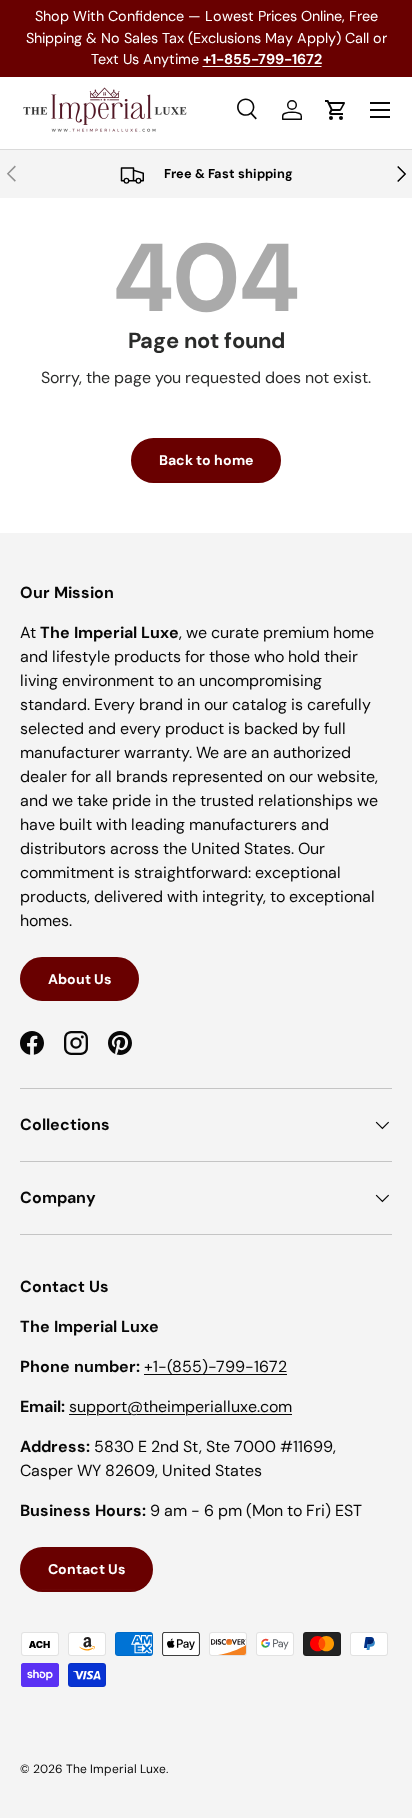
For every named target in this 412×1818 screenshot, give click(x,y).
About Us (79, 979)
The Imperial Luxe (116, 1769)
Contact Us (86, 1569)
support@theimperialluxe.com (180, 1406)
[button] (336, 110)
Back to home (206, 460)
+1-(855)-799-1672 (215, 1366)
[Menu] (380, 110)
